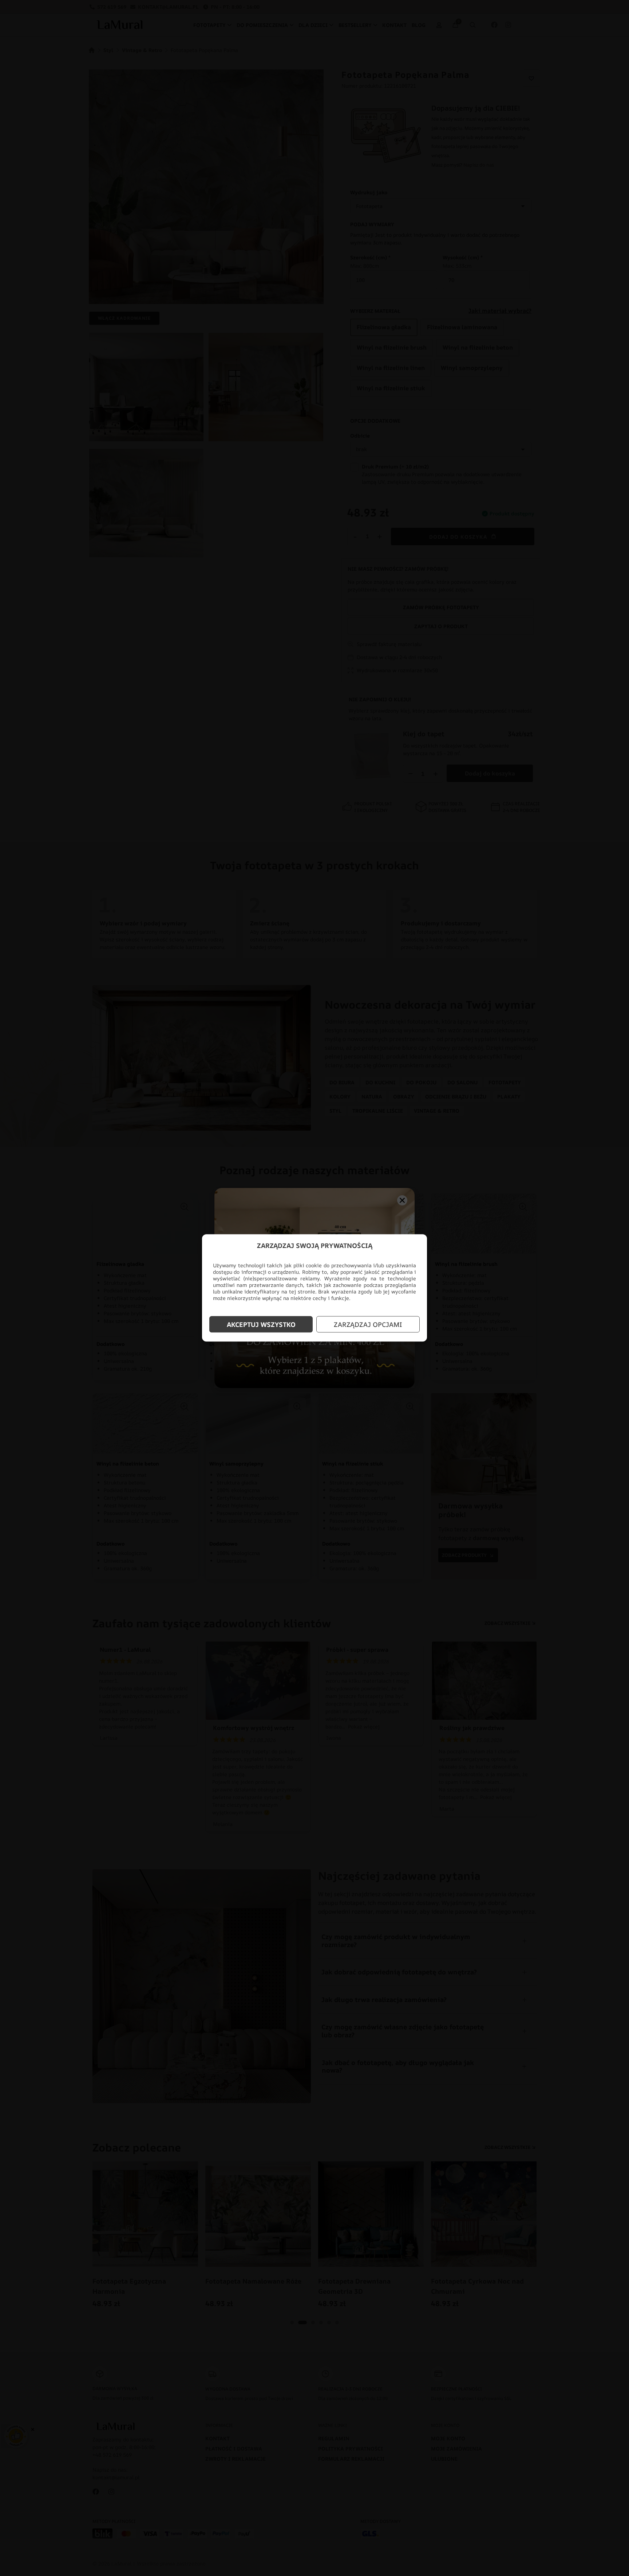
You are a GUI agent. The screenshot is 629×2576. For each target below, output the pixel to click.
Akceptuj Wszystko (261, 1324)
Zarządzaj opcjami (368, 1324)
